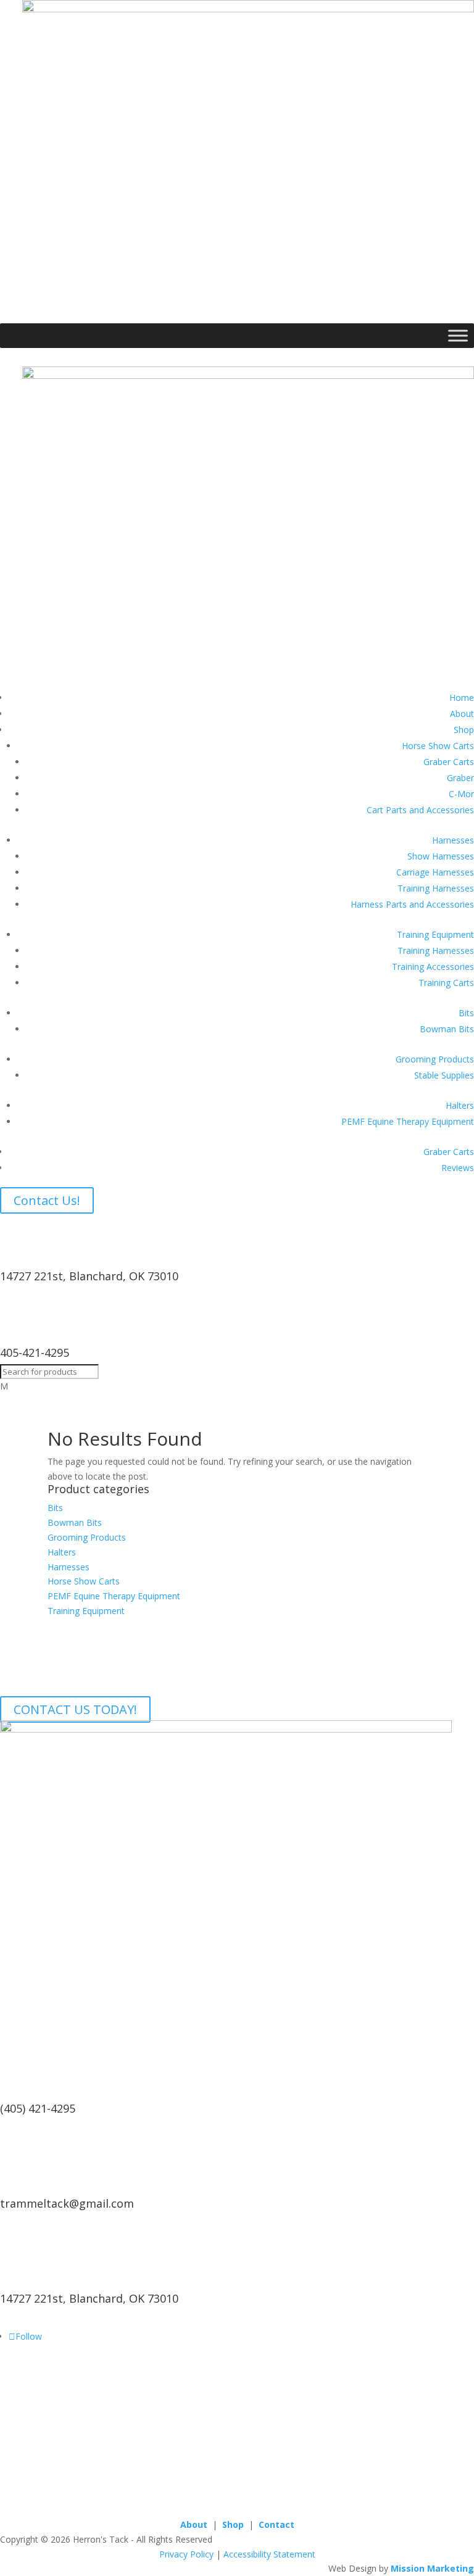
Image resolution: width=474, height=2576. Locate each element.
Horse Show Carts (438, 746)
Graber (460, 778)
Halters (460, 1105)
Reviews (458, 1168)
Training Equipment (435, 934)
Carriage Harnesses (435, 872)
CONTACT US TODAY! (75, 1709)
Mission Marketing (432, 2568)
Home (462, 698)
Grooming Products (435, 1059)
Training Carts (446, 983)
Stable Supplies (444, 1075)
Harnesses (453, 840)
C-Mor (461, 794)
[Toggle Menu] (458, 335)
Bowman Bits (447, 1029)
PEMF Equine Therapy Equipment (408, 1121)
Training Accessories (433, 967)
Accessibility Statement (269, 2554)
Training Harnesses (436, 888)
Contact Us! (47, 1200)
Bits (466, 1013)
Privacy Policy (186, 2554)
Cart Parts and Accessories (420, 810)
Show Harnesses (441, 856)
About (462, 714)
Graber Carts (449, 762)
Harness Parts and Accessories (412, 904)
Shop (464, 730)
